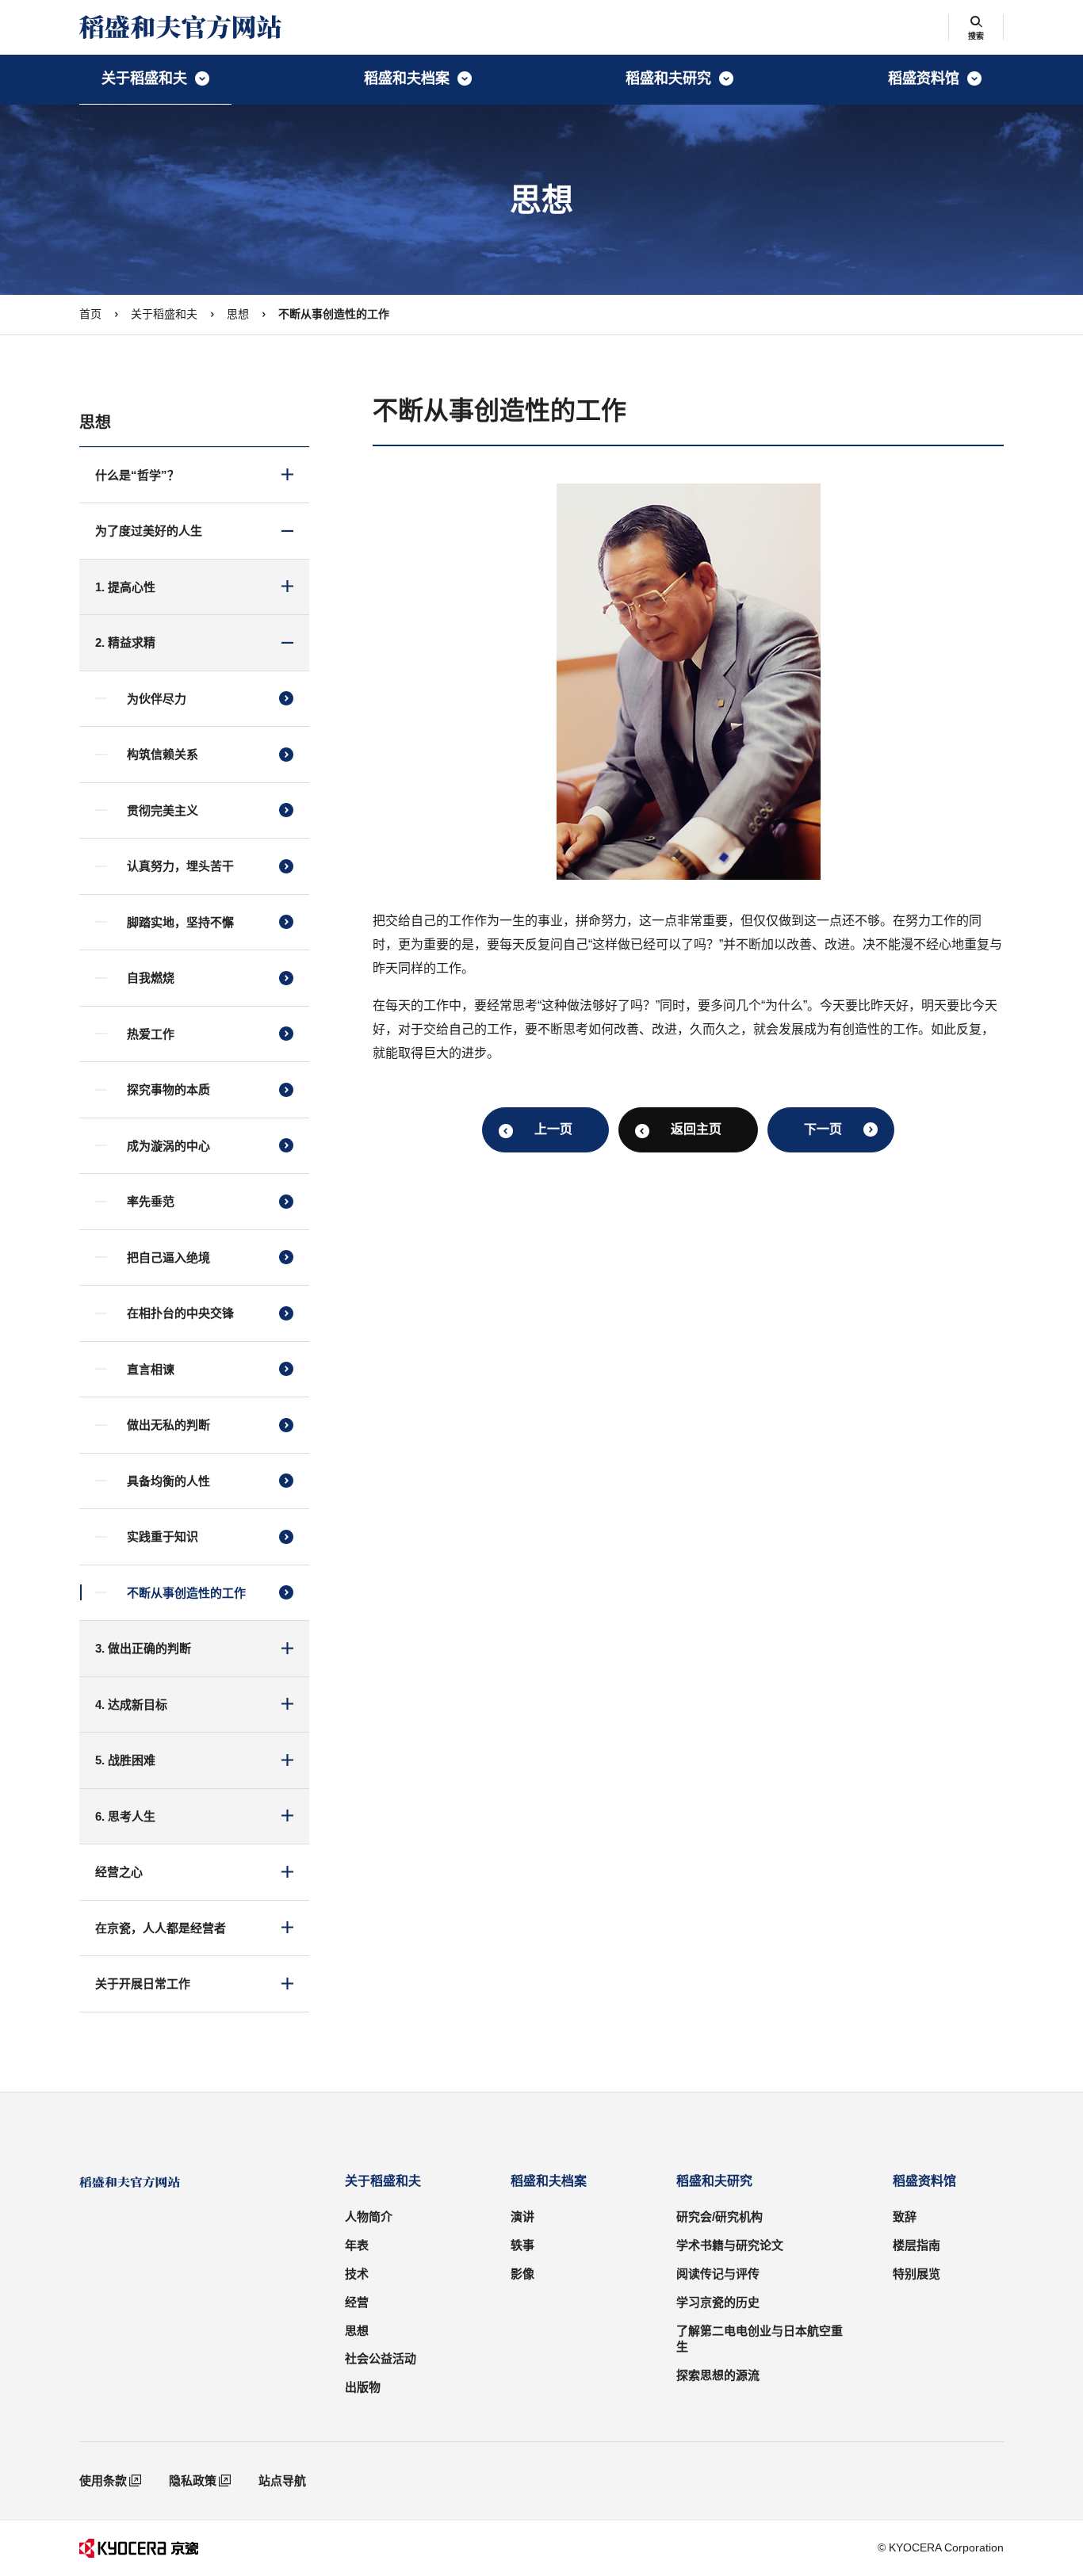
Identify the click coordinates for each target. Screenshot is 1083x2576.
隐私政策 (193, 2480)
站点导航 (282, 2480)
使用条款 (103, 2480)
